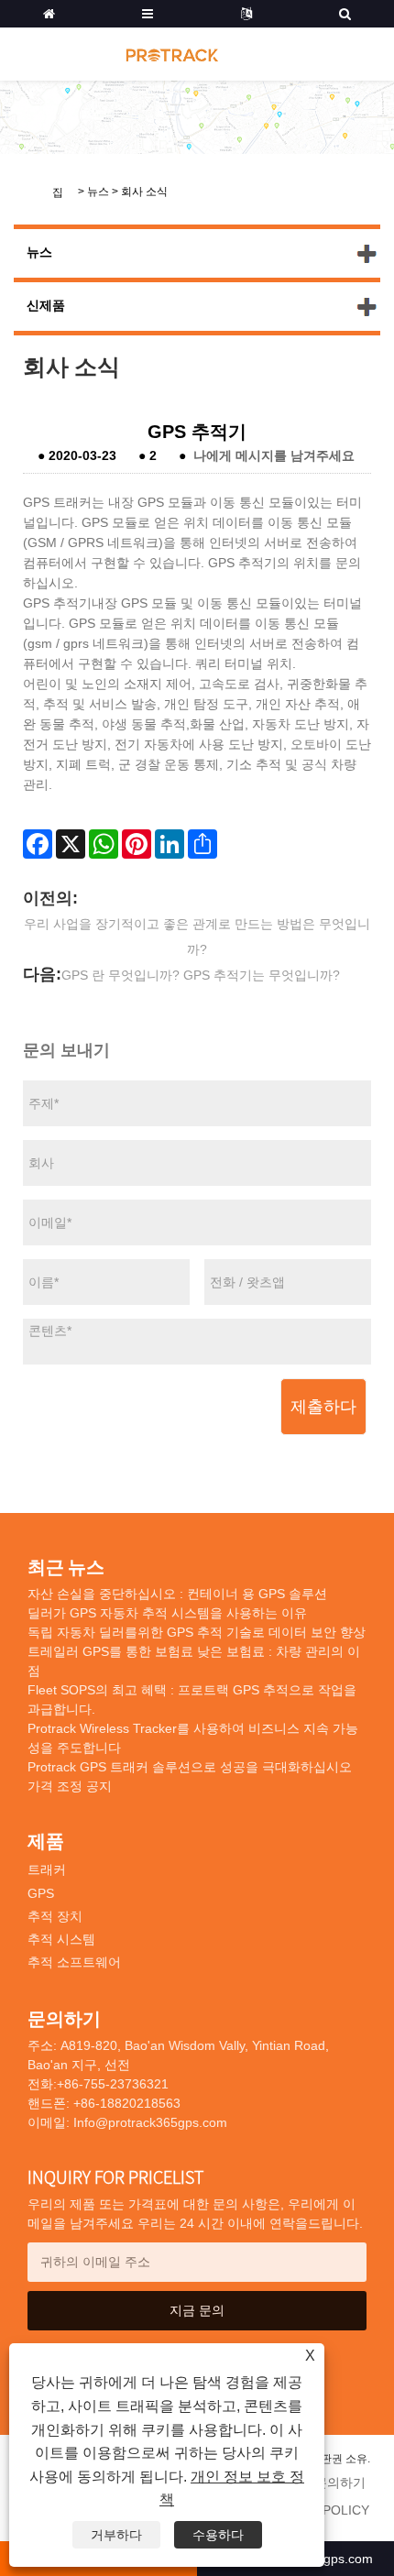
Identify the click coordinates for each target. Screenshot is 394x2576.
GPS (41, 1893)
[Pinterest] (137, 844)
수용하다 (218, 2535)
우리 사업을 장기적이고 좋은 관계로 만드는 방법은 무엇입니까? (197, 937)
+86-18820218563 (125, 2103)
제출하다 (323, 1407)
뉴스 (98, 192)
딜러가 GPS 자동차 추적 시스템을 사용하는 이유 (167, 1613)
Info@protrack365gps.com (150, 2122)
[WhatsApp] (104, 844)
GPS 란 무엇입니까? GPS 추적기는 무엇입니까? (201, 975)
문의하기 (340, 2483)
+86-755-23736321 (113, 2084)
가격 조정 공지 (70, 1786)
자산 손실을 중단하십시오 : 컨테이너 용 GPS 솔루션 (177, 1594)
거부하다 (116, 2535)
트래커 (47, 1869)
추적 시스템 (61, 1939)
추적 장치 (55, 1916)
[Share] (202, 844)
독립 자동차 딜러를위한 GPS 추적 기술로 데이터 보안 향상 (197, 1632)
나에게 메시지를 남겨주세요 (274, 455)
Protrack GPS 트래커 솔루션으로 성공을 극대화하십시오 (190, 1767)
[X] (71, 844)
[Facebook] (38, 844)
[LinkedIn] (170, 844)
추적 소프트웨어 (74, 1962)
